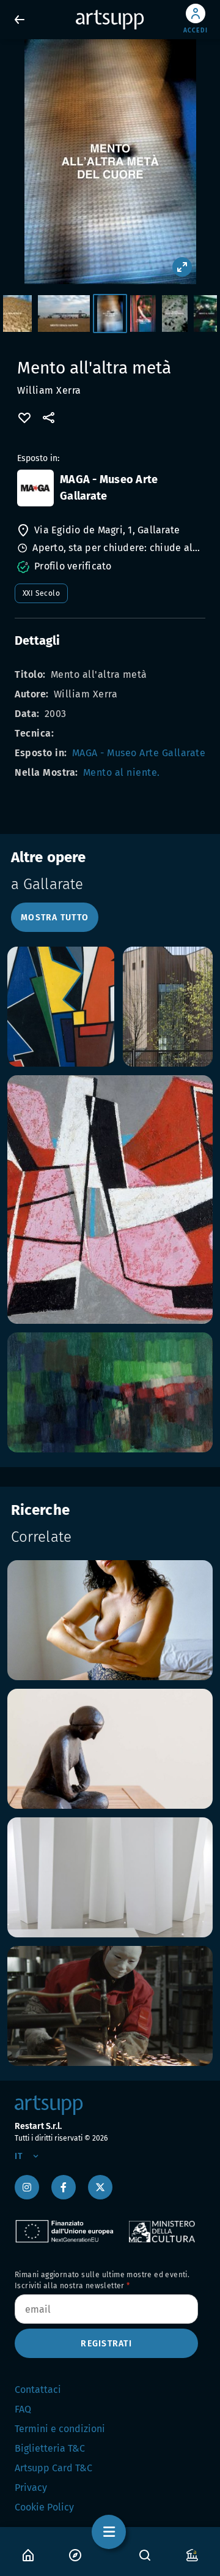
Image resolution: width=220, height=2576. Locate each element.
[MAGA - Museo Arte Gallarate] (35, 488)
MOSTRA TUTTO (55, 918)
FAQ (23, 2409)
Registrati (106, 2344)
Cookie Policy (44, 2507)
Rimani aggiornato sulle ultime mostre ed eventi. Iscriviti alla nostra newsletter (102, 2280)
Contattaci (38, 2390)
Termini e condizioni (60, 2429)
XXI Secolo (41, 593)
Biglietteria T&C (50, 2448)
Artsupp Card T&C (53, 2468)
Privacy (31, 2488)
